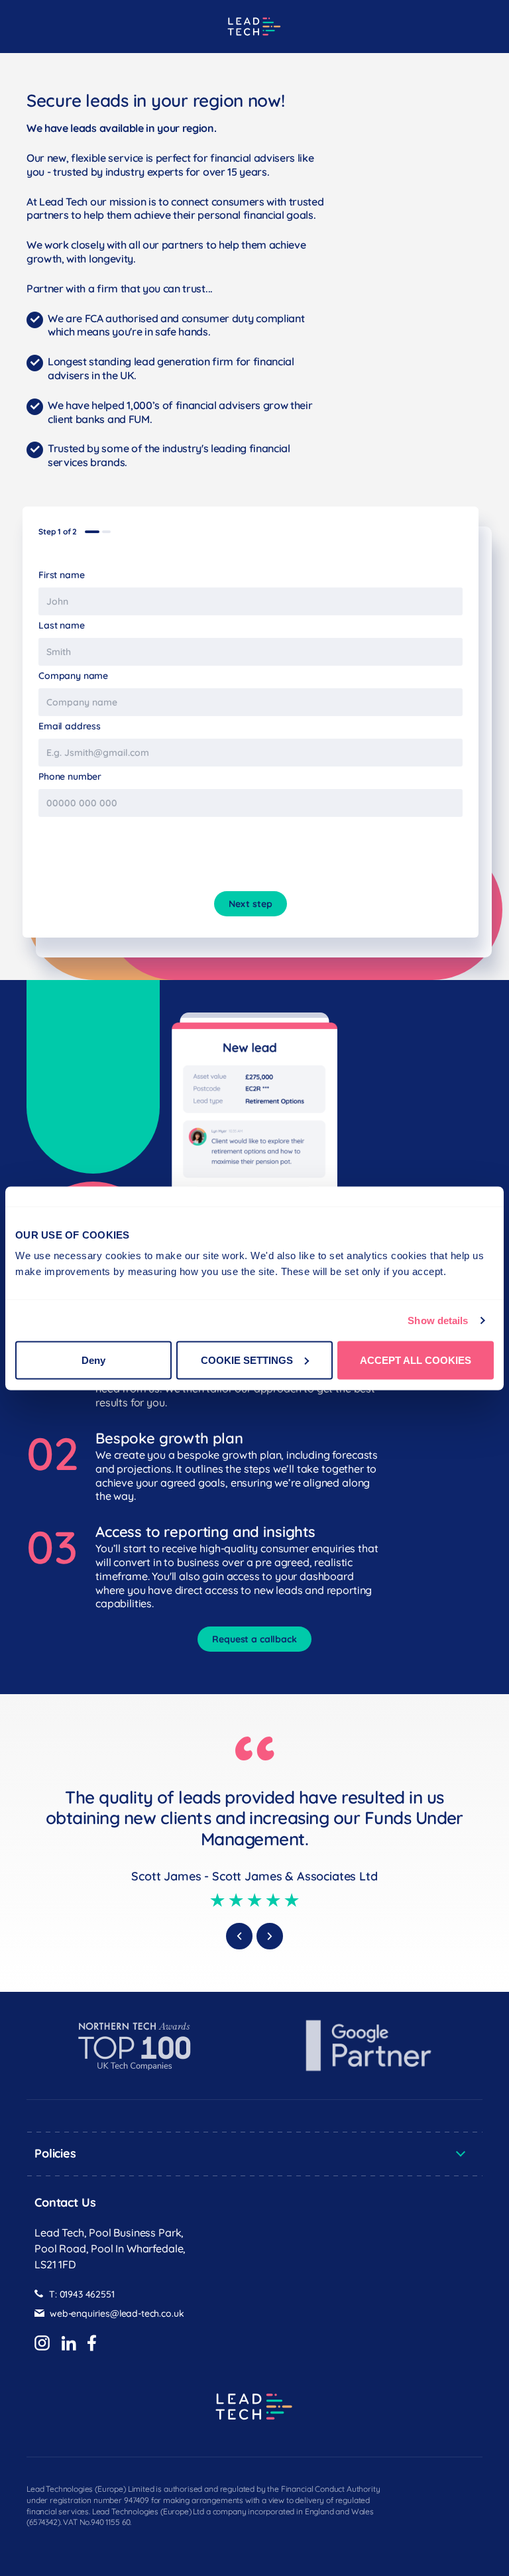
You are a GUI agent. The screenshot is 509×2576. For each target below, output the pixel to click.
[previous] (239, 1936)
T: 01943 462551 (82, 2295)
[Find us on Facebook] (92, 2344)
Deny (93, 1360)
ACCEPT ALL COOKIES (416, 1360)
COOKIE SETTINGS (247, 1360)
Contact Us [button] (65, 2202)
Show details (438, 1320)
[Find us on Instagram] (42, 2344)
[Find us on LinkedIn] (69, 2344)
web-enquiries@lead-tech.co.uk (117, 2314)
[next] (270, 1936)
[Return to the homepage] (254, 27)
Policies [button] (55, 2153)
